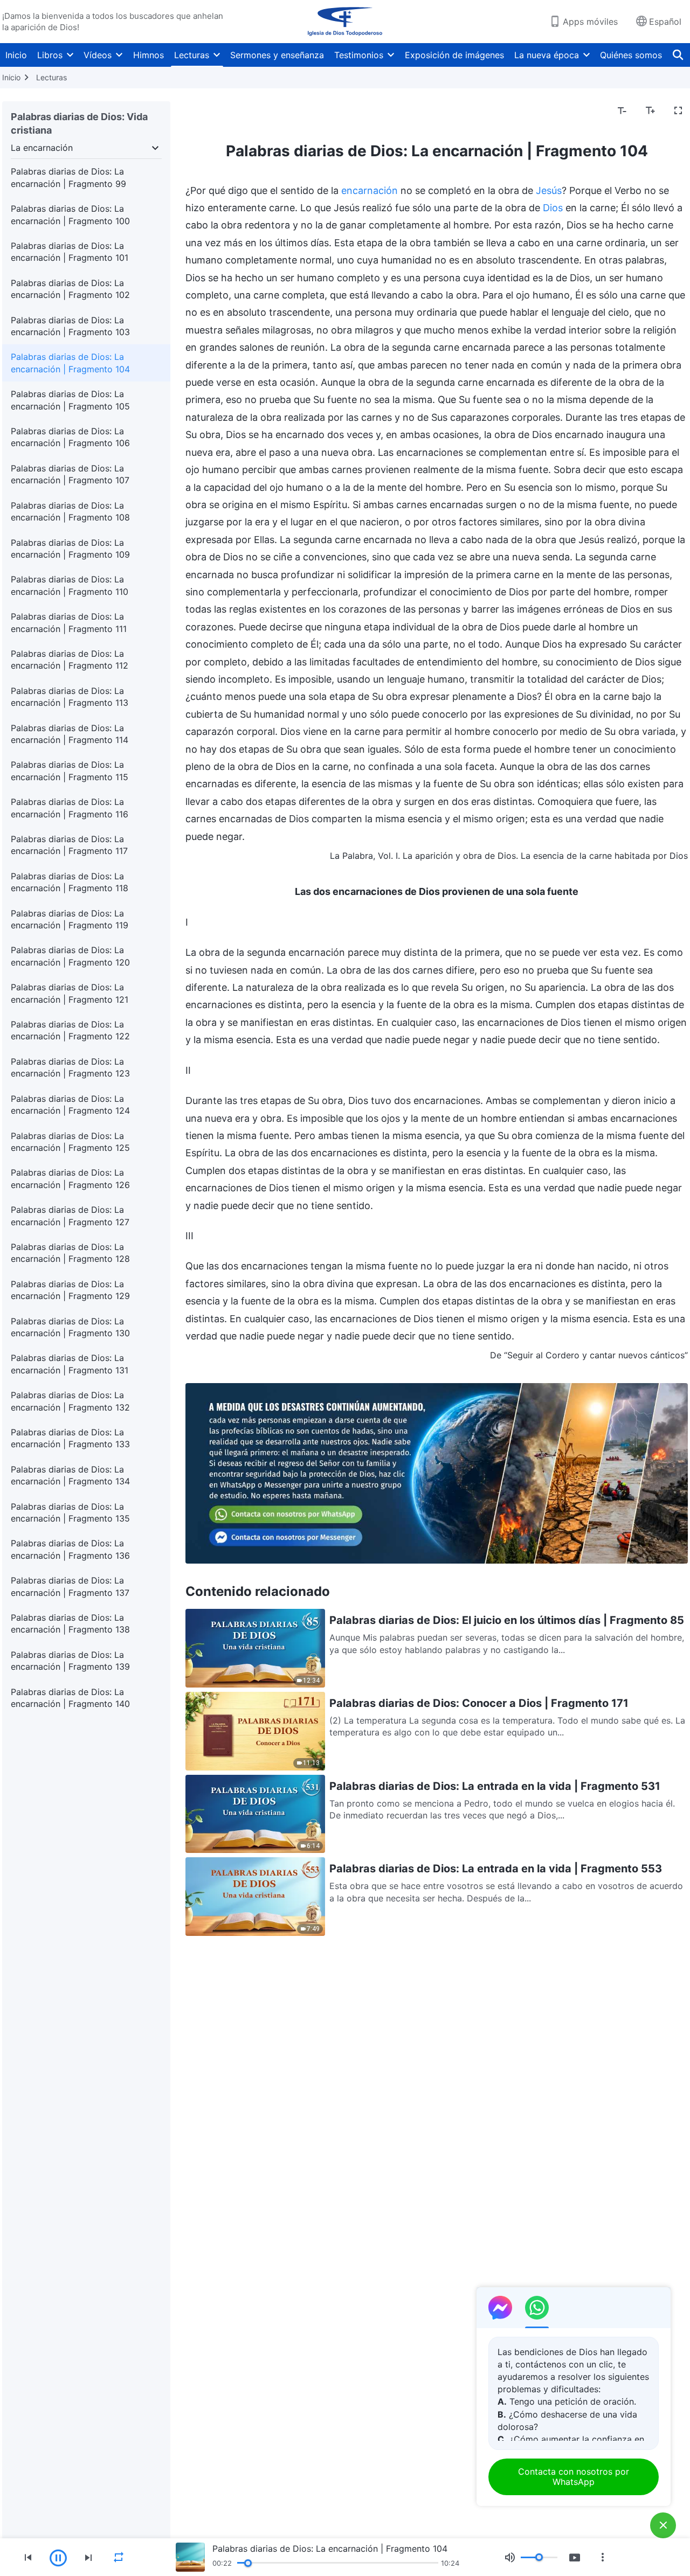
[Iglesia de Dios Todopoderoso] (345, 22)
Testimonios (359, 55)
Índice (204, 111)
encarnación (370, 190)
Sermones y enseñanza (277, 55)
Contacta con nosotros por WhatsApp (574, 2477)
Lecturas (192, 55)
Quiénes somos (631, 55)
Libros (50, 55)
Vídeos (98, 55)
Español (665, 22)
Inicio (16, 55)
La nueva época (547, 55)
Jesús (549, 190)
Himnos (149, 55)
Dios (553, 208)
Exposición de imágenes (454, 55)
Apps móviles (590, 22)
